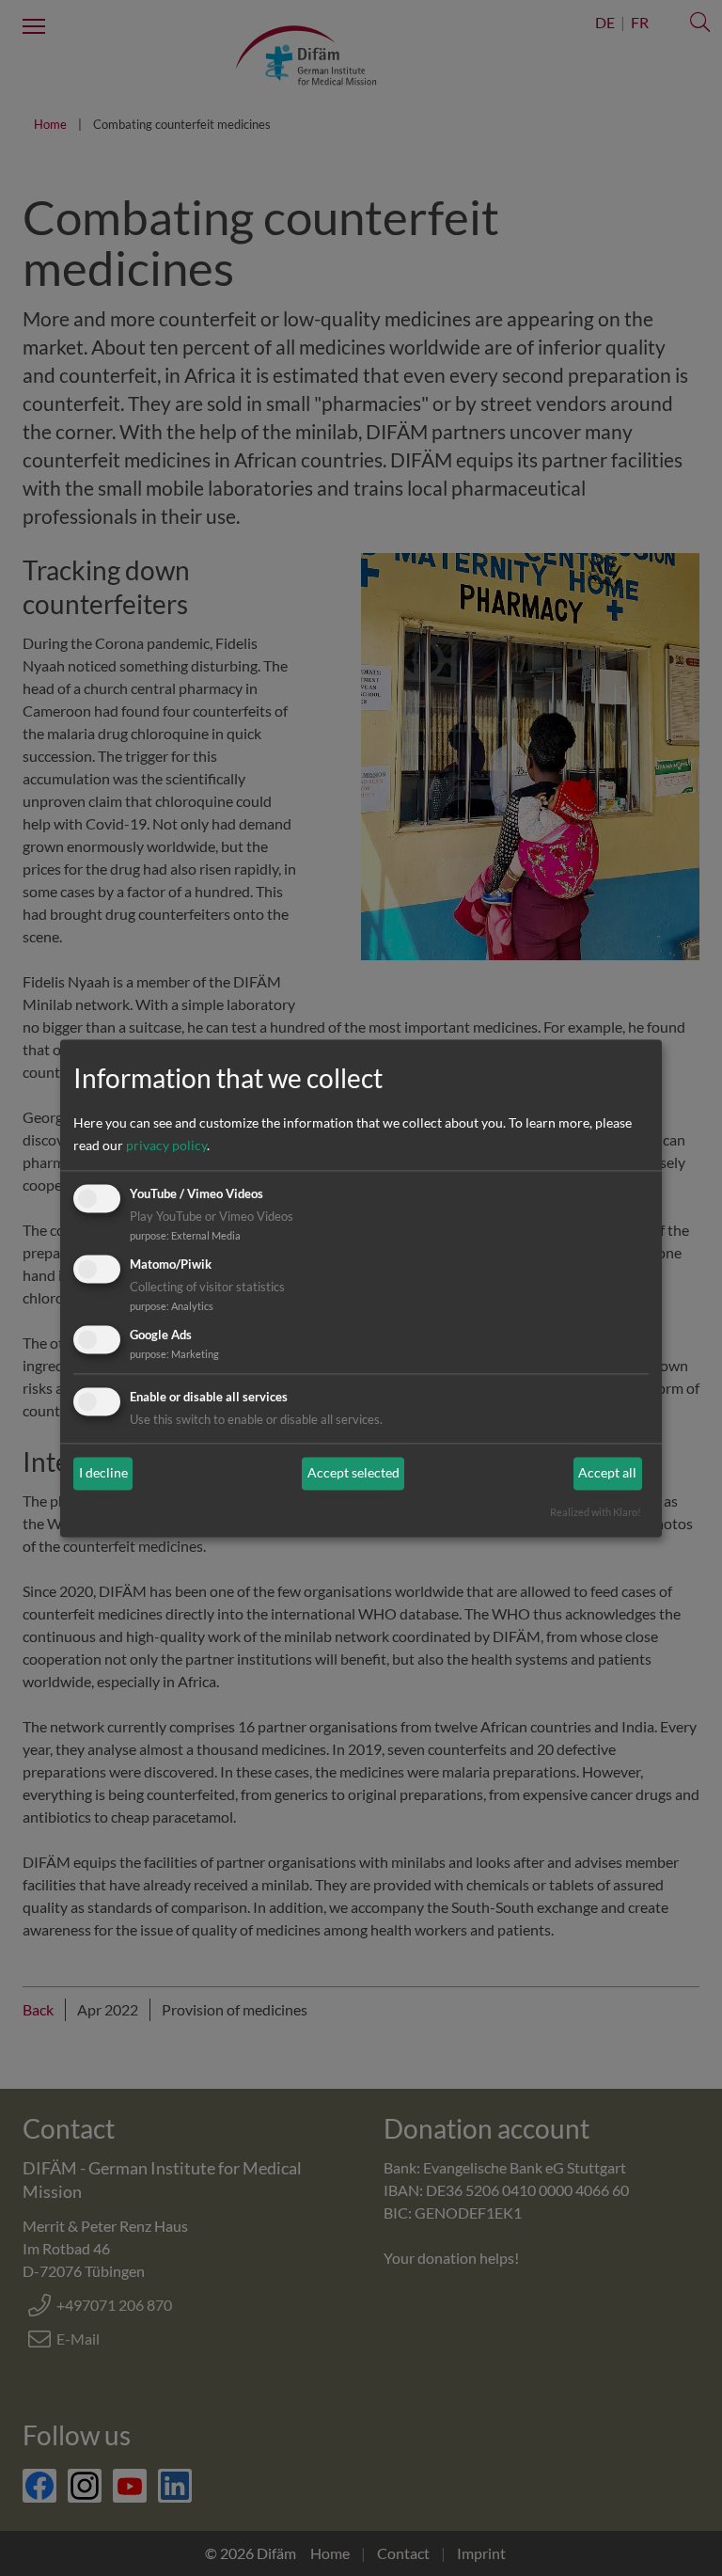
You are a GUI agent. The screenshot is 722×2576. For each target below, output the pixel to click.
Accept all (607, 1473)
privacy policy (166, 1146)
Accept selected (353, 1473)
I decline (103, 1473)
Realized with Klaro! (596, 1512)
